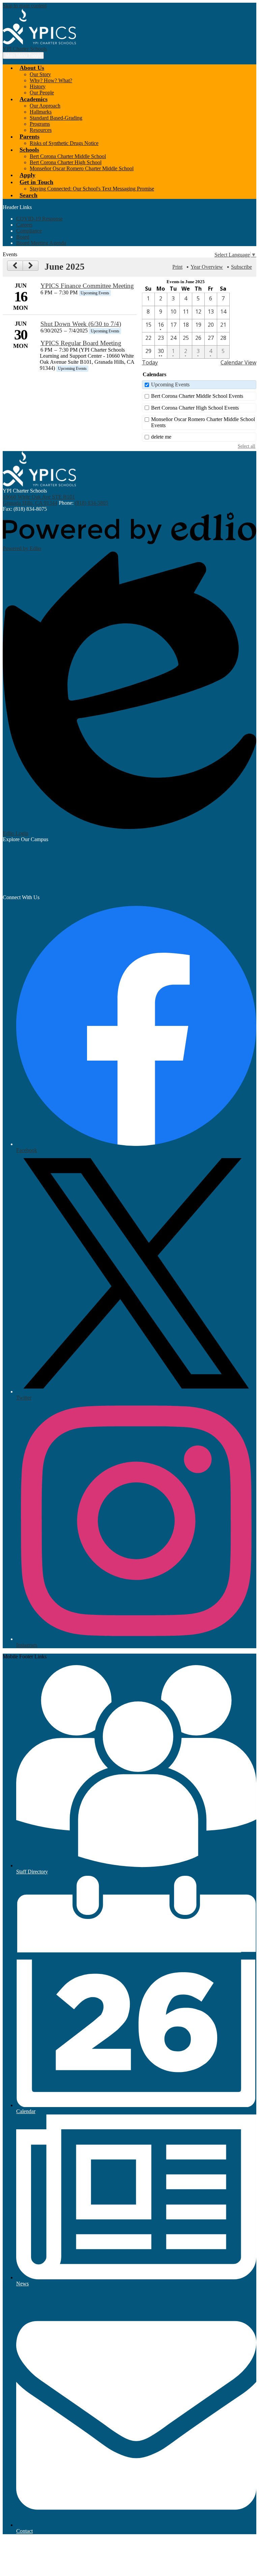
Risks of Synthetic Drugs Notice (64, 143)
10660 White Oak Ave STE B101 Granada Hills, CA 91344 (39, 500)
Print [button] (177, 267)
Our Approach (45, 106)
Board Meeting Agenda (41, 243)
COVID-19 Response (39, 219)
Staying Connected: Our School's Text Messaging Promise (92, 189)
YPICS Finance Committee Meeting (87, 286)
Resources (41, 130)
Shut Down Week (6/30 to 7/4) (81, 324)
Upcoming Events (170, 384)
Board (23, 237)
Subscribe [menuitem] (241, 267)
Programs (40, 124)
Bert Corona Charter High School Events (195, 408)
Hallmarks (41, 112)
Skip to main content (25, 6)
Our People (42, 93)
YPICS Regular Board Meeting (81, 343)
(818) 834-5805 (92, 503)
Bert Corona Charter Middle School (68, 156)
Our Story (40, 74)
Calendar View (238, 362)
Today (150, 362)
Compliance (29, 231)
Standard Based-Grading (56, 118)
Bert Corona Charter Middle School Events (197, 396)
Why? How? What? (51, 80)
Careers (24, 225)
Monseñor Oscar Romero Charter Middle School (82, 168)
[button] (32, 68)
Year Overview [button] (207, 267)
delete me (161, 437)
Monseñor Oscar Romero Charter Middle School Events (203, 422)
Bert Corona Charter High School (66, 162)
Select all (247, 446)
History (38, 86)
